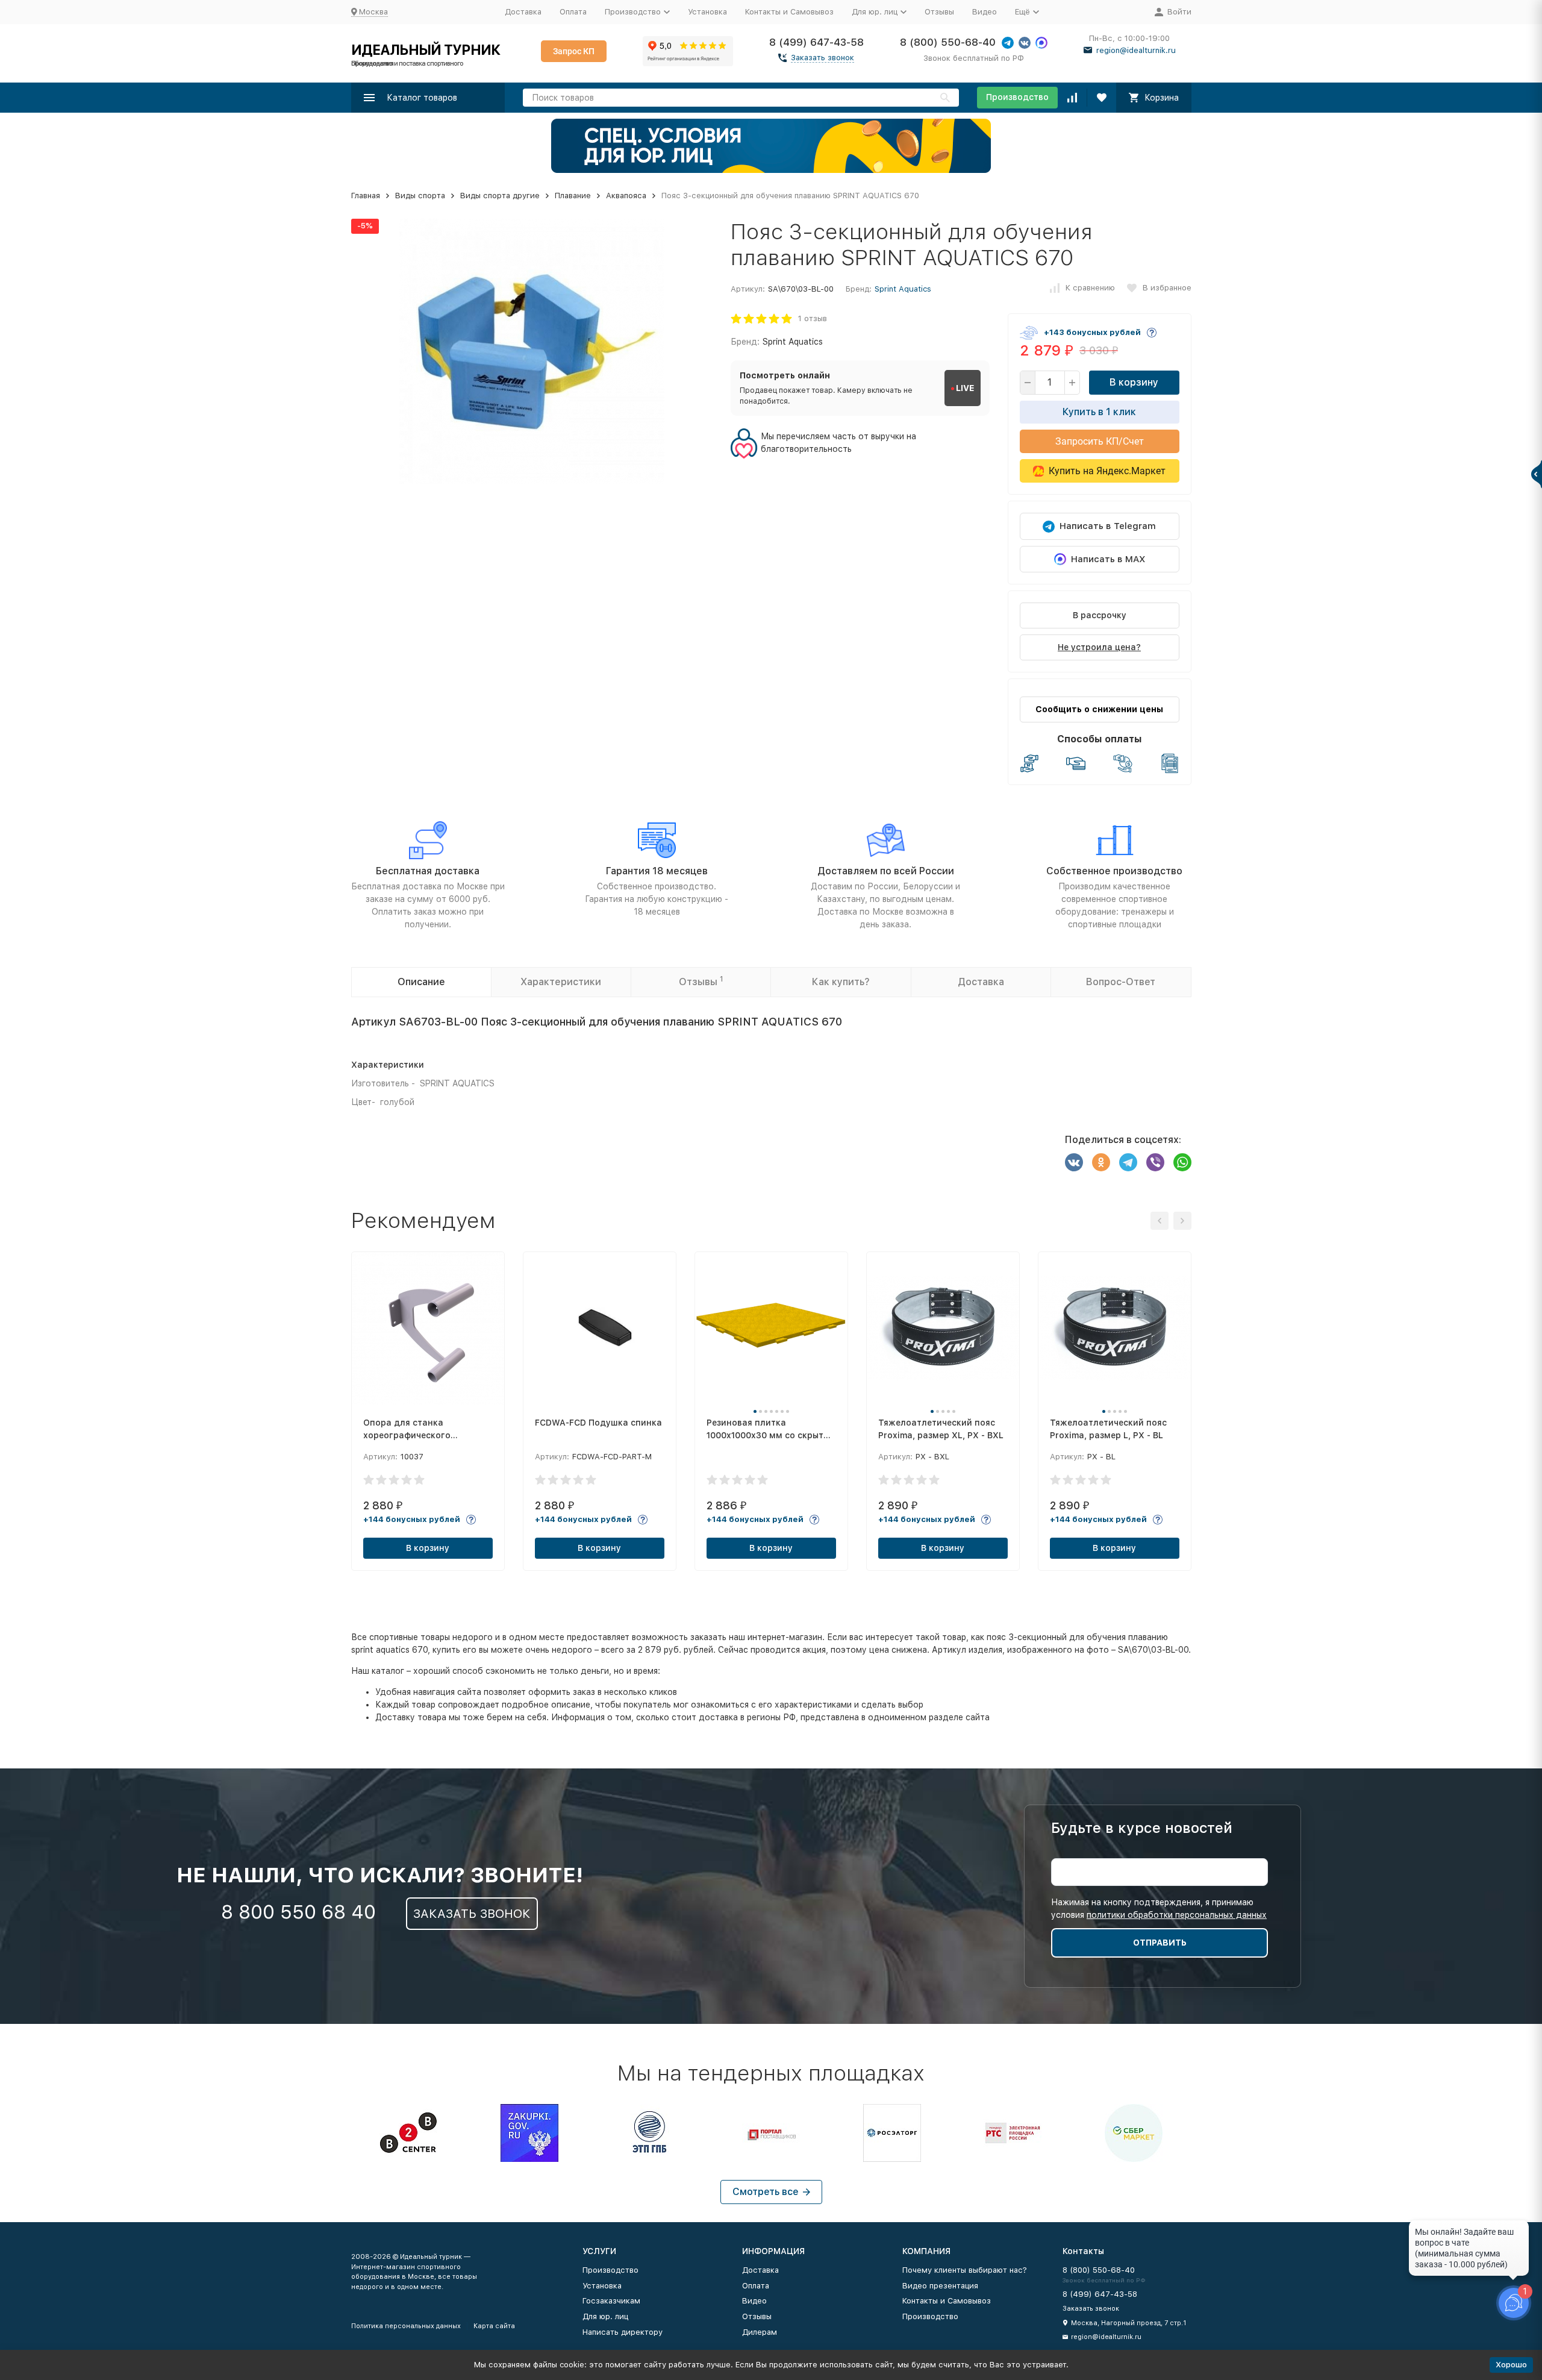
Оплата (573, 12)
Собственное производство (1114, 871)
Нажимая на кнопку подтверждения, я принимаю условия (1159, 1909)
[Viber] (1155, 1162)
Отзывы (939, 12)
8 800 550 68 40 (298, 1912)
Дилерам (760, 2332)
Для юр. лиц (605, 2316)
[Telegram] (1128, 1162)
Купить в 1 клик (1099, 412)
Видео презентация (940, 2286)
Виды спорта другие (500, 196)
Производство (1017, 97)
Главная (366, 196)
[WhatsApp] (1182, 1162)
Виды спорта (420, 196)
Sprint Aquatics (903, 289)
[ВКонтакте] (1074, 1162)
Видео (985, 12)
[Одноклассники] (1101, 1162)
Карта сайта (494, 2326)
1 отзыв (813, 318)
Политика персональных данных (406, 2326)
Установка (707, 12)
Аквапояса (626, 196)
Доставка (523, 12)
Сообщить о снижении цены (1099, 709)
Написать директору (623, 2332)
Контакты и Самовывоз (789, 12)
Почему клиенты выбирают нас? (965, 2270)
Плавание (573, 196)
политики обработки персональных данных (1177, 1915)
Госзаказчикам (611, 2301)
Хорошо (1511, 2365)
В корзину (1134, 382)
